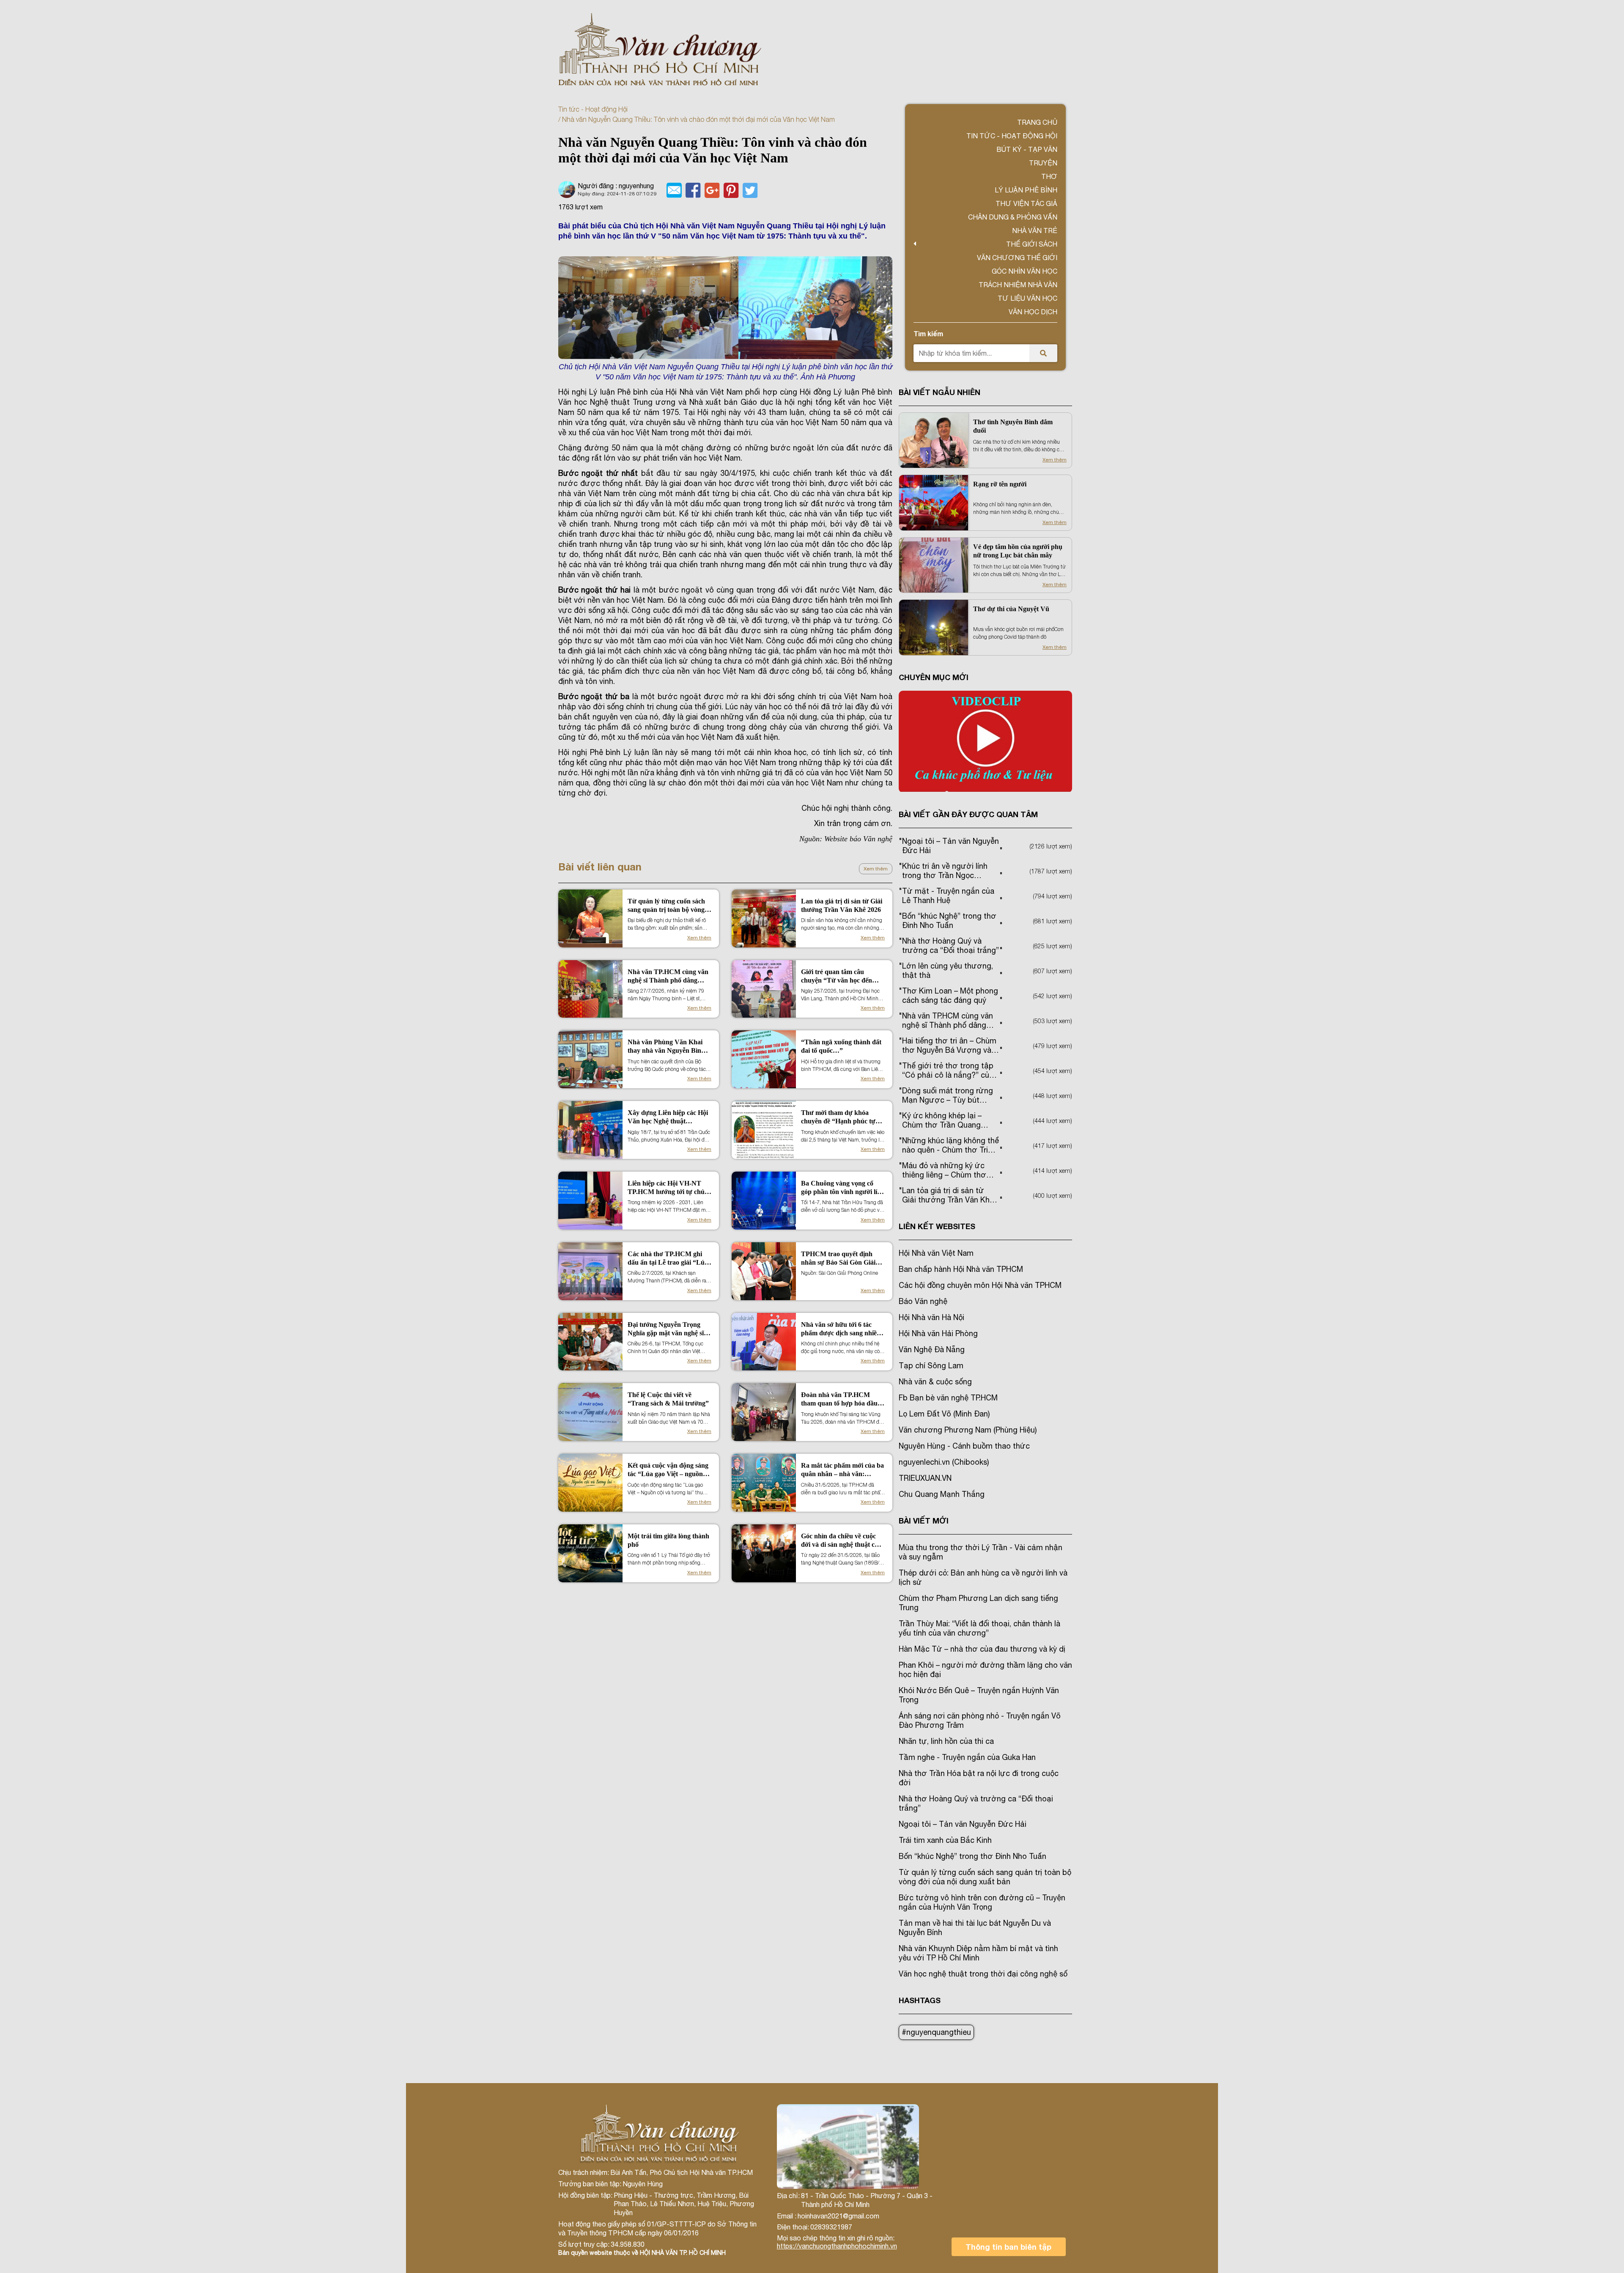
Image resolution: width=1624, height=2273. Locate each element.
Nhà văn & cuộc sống (935, 1382)
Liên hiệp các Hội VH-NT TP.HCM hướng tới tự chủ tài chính (666, 1188)
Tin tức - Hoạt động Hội (593, 109)
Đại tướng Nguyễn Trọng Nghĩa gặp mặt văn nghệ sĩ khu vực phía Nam (666, 1329)
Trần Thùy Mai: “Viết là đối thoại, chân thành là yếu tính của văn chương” (979, 1628)
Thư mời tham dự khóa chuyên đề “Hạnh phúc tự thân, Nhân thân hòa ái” (838, 1117)
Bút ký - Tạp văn (1027, 149)
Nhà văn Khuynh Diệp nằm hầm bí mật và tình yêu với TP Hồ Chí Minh (978, 1953)
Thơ (1049, 176)
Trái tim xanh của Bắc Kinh (945, 1840)
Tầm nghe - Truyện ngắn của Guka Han (967, 1757)
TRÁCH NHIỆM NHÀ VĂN (1018, 285)
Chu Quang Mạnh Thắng (942, 1494)
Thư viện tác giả (1026, 203)
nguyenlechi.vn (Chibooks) (944, 1462)
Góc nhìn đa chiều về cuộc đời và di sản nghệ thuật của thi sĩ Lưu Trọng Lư (841, 1541)
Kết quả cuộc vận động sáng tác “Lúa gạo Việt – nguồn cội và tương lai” (668, 1470)
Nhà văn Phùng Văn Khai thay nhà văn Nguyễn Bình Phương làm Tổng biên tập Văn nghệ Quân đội (666, 1047)
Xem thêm (876, 869)
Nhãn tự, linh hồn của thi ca (946, 1741)
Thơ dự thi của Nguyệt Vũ (1011, 609)
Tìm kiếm (928, 334)
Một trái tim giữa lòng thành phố (668, 1540)
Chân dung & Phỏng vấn (1013, 217)
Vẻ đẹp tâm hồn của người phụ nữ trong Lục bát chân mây (1018, 551)
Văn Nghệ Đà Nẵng (932, 1349)
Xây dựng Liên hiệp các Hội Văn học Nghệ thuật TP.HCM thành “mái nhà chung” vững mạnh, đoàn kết (668, 1117)
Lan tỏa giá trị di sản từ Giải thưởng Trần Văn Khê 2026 (842, 905)
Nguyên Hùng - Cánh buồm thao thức (964, 1446)
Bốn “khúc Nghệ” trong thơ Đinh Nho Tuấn (972, 1856)
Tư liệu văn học (1027, 298)
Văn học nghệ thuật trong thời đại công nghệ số (983, 1974)
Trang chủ (1037, 122)
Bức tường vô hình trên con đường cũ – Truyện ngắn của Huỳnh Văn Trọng (982, 1902)
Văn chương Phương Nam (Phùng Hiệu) (968, 1430)
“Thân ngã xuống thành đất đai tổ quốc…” (841, 1046)
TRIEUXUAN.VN (925, 1478)
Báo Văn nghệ (923, 1301)
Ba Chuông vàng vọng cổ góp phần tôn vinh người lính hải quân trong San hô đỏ (843, 1188)
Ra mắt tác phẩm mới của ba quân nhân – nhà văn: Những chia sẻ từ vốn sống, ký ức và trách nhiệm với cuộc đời (842, 1470)
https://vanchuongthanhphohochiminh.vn (837, 2246)
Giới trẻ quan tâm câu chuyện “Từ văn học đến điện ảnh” (837, 976)
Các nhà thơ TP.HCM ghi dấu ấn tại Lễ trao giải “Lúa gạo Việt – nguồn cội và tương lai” (668, 1259)
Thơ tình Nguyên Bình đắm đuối (1013, 426)
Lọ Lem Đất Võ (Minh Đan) (944, 1414)
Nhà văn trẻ (1035, 231)
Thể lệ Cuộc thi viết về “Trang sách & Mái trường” (668, 1399)
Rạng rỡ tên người (1000, 484)
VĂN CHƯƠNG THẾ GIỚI (1017, 258)
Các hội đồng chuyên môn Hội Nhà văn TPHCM (980, 1285)
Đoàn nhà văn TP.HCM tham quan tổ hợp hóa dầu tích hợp (839, 1399)
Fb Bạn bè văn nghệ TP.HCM (948, 1398)
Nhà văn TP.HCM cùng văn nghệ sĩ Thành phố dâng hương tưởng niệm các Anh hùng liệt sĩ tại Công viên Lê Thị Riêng (668, 976)
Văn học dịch (1033, 312)
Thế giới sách (1032, 244)
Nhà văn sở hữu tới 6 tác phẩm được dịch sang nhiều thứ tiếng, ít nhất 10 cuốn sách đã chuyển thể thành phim (841, 1329)
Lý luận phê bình (1026, 190)
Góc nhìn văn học (1025, 271)
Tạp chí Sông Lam (931, 1366)
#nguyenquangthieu (936, 2032)
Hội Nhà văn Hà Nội (931, 1317)
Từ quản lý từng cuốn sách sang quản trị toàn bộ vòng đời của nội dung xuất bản (666, 906)
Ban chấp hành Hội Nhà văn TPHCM (961, 1269)
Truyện (1043, 163)
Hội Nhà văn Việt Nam (936, 1253)
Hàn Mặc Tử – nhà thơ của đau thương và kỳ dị (982, 1649)
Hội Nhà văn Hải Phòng (938, 1333)
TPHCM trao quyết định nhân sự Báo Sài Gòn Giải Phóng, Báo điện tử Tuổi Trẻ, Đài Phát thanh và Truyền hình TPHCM (843, 1259)
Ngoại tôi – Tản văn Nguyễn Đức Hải (963, 1824)
